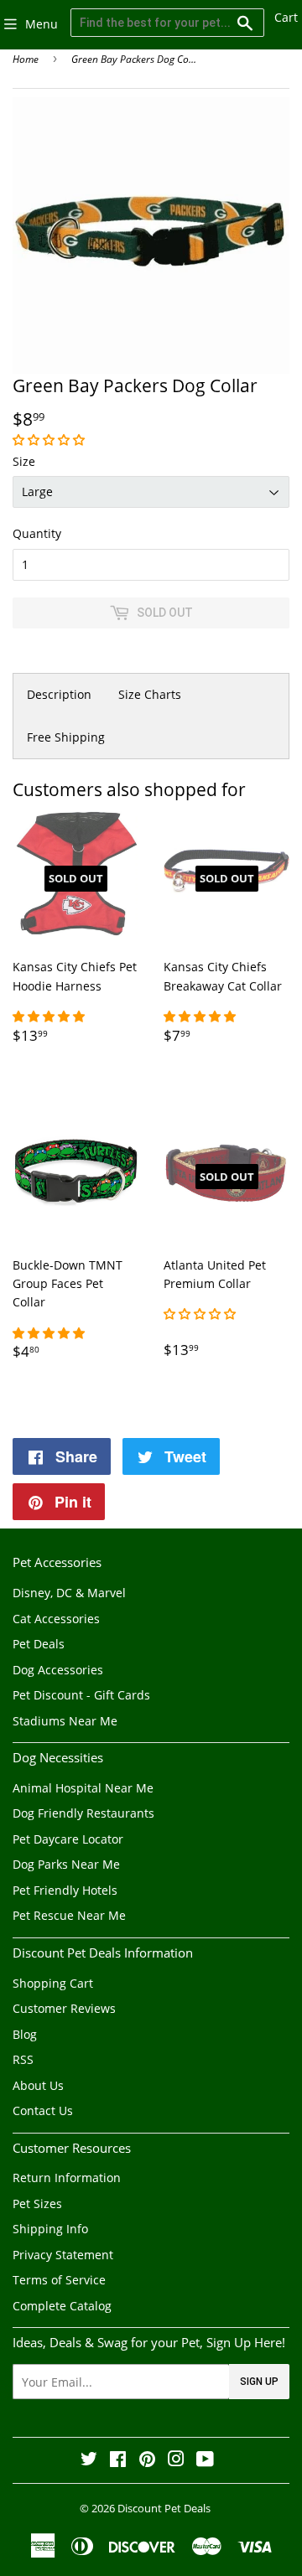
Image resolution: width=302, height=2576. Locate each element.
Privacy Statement (63, 2255)
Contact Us (43, 2110)
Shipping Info (50, 2229)
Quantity (37, 533)
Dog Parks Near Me (66, 1864)
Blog (25, 2034)
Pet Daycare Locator (68, 1839)
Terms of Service (59, 2280)
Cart (286, 17)
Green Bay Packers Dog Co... (134, 59)
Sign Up (259, 2382)
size (24, 461)
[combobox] (167, 23)
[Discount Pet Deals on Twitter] (89, 2461)
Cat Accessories (56, 1619)
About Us (38, 2085)
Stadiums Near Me (65, 1721)
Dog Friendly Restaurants (83, 1813)
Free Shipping (66, 737)
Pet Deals (39, 1644)
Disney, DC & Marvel (69, 1593)
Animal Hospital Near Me (83, 1788)
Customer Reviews (64, 2008)
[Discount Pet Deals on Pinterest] (147, 2461)
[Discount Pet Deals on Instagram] (176, 2461)
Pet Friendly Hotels (65, 1890)
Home (26, 59)
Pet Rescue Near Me (69, 1915)
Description (59, 694)
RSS (23, 2059)
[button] (50, 440)
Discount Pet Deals (164, 2508)
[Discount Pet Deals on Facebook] (118, 2461)
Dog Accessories (58, 1670)
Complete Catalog (62, 2306)
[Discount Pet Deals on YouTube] (205, 2461)
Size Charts (150, 694)
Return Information (67, 2178)
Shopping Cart (53, 1983)
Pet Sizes (37, 2204)
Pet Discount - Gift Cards (81, 1695)
